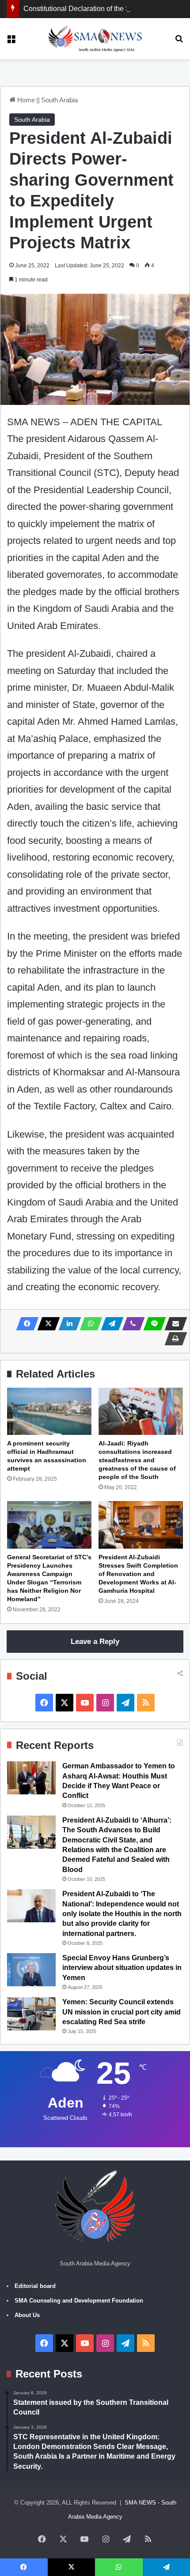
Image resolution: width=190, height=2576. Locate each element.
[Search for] (179, 42)
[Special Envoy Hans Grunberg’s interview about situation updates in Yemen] (31, 1970)
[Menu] (11, 42)
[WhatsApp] (88, 1324)
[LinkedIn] (67, 1324)
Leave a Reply (95, 1642)
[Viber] (131, 1324)
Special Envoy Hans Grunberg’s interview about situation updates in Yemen (122, 1968)
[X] (46, 1324)
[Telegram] (110, 1324)
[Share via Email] (173, 1324)
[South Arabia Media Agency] (95, 39)
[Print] (173, 1339)
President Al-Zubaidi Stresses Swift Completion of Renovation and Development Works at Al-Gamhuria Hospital (138, 1574)
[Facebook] (25, 1324)
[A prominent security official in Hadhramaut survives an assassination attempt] (49, 1412)
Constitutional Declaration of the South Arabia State (104, 9)
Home (25, 100)
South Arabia (59, 100)
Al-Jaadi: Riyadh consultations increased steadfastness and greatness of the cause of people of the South (137, 1460)
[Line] (152, 1324)
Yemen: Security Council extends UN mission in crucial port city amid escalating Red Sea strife (122, 2012)
